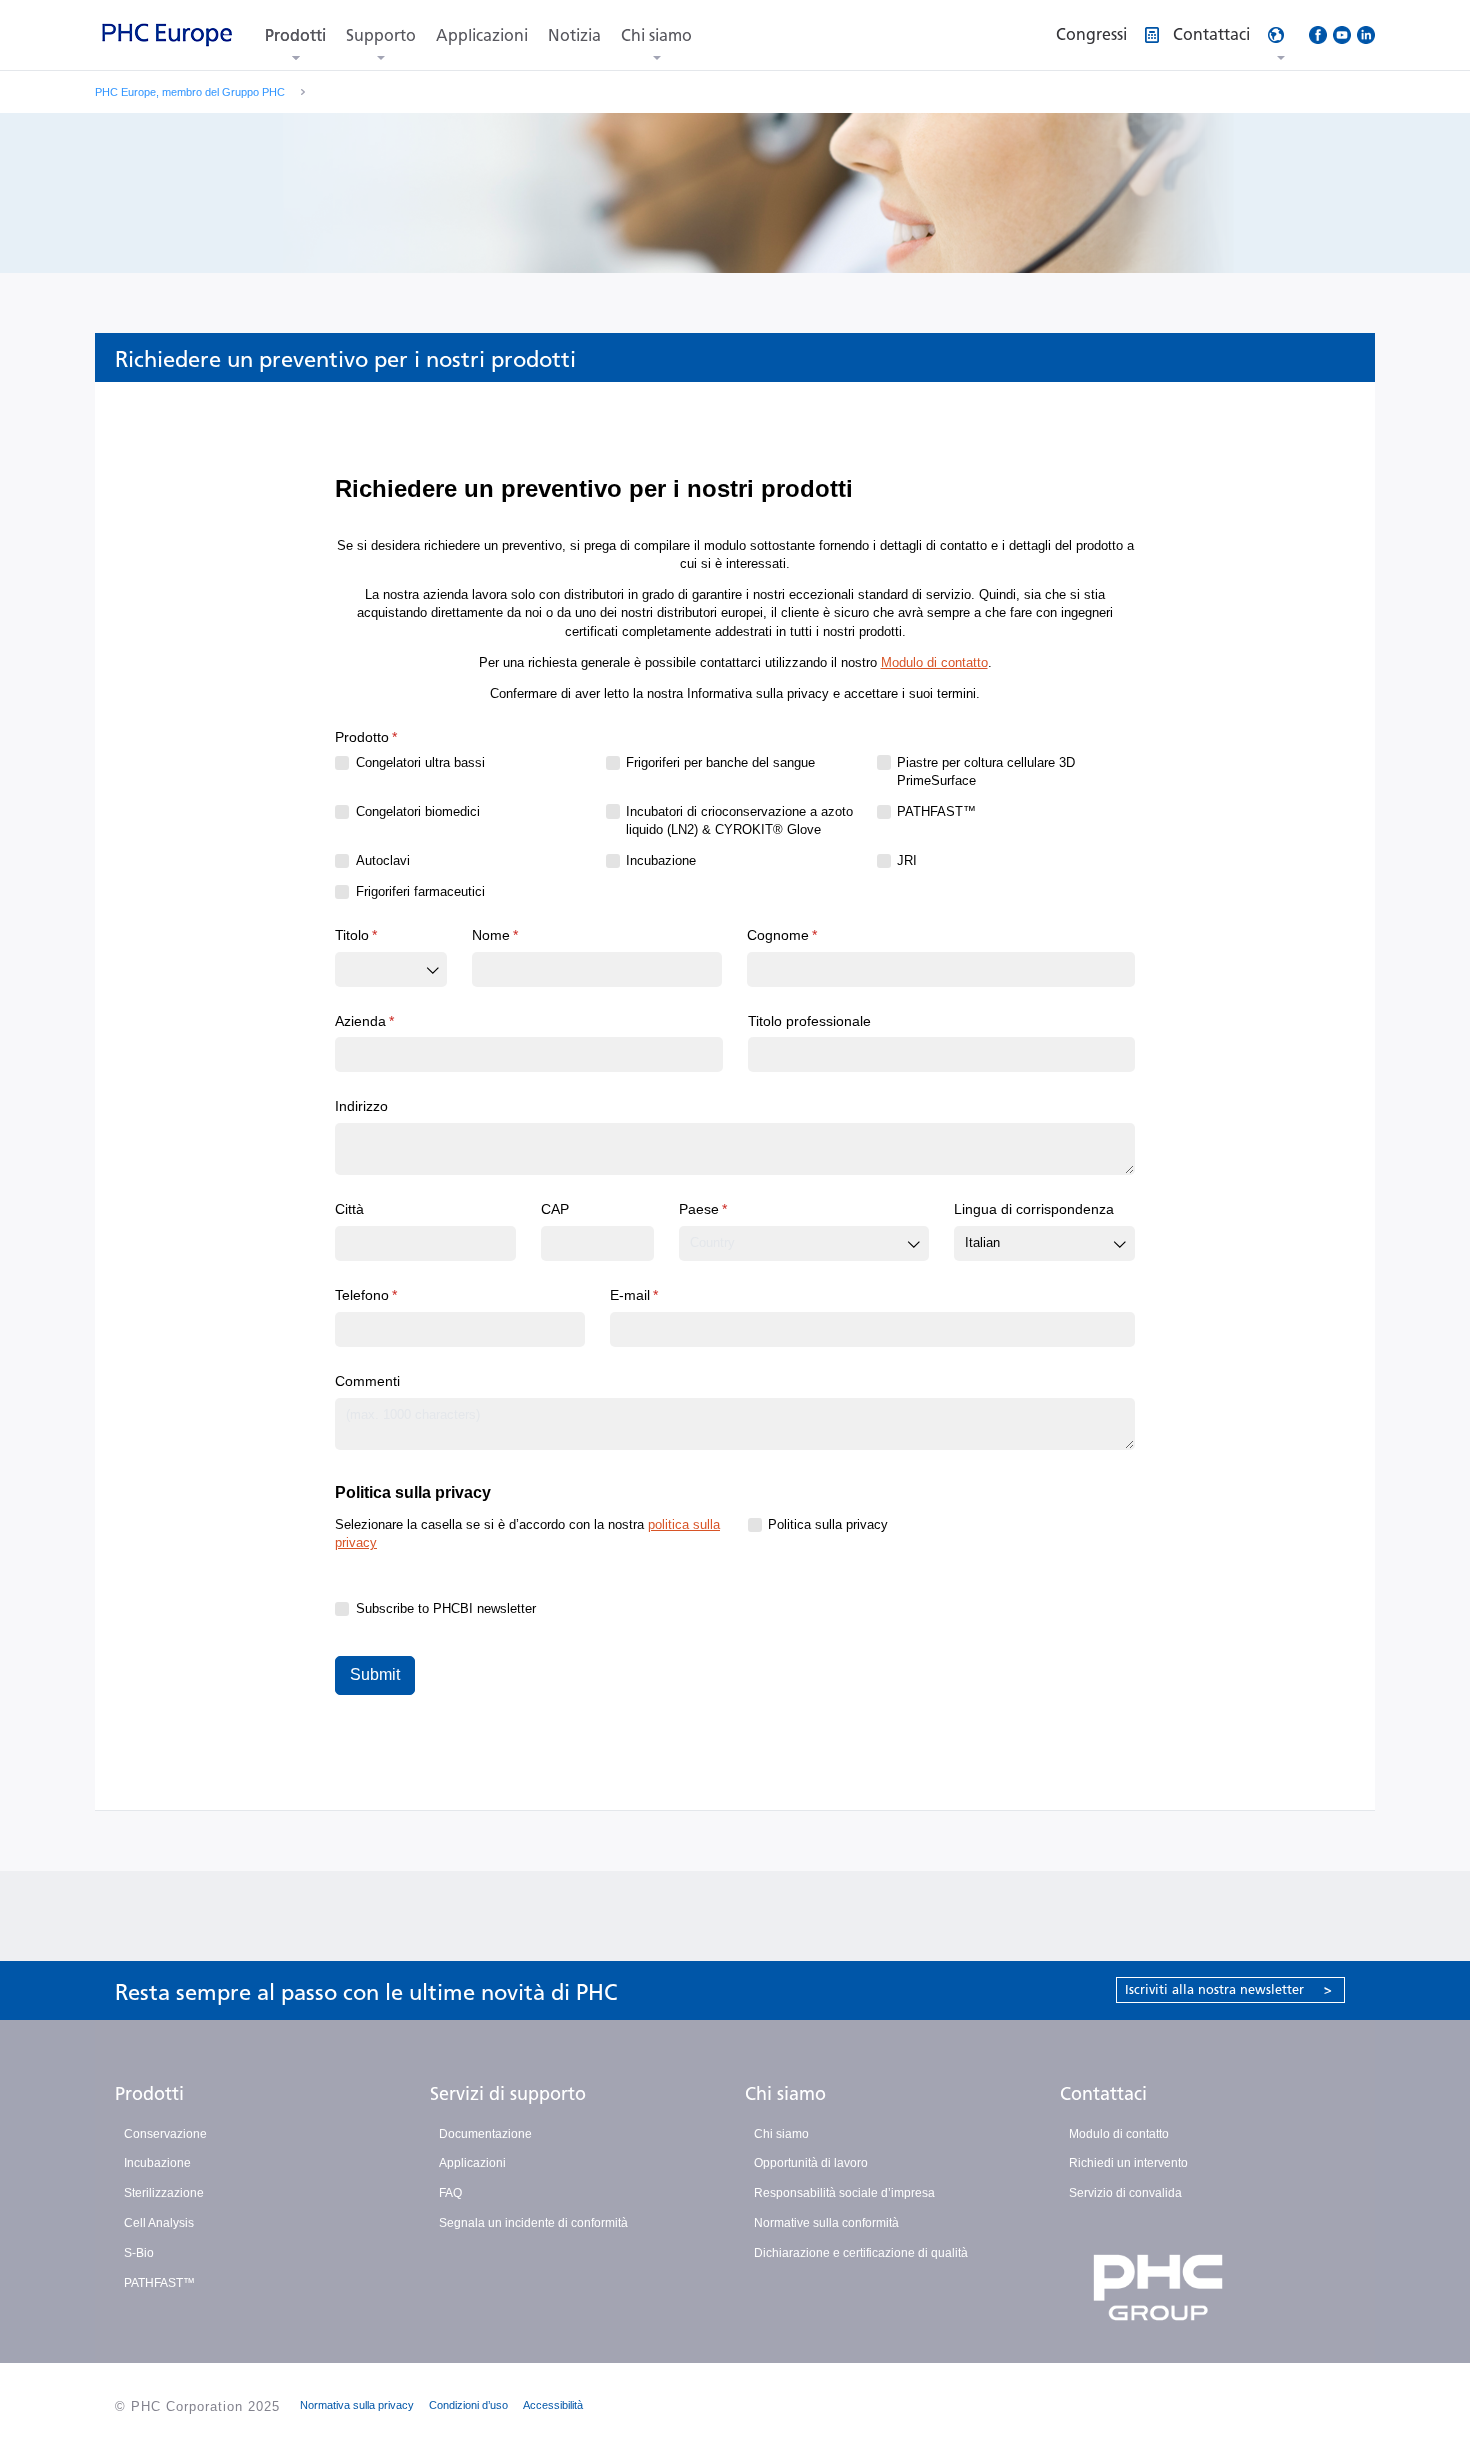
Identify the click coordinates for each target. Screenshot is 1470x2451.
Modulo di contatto (1119, 2134)
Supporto (381, 35)
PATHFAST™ (159, 2283)
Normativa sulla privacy (357, 2405)
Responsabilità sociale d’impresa (844, 2193)
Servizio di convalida (1125, 2193)
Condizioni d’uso (468, 2405)
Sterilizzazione (164, 2193)
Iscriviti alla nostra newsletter (1228, 1989)
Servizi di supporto (508, 2094)
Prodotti (295, 35)
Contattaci (1103, 2094)
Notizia (574, 35)
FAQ (450, 2193)
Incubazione (157, 2163)
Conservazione (165, 2134)
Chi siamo (656, 35)
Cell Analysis (159, 2223)
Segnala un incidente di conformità (533, 2223)
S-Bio (139, 2253)
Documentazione (485, 2134)
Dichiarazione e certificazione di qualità (861, 2253)
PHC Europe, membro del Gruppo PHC (190, 92)
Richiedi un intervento (1128, 2163)
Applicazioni (482, 35)
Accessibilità (553, 2405)
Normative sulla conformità (826, 2223)
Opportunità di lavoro (811, 2163)
